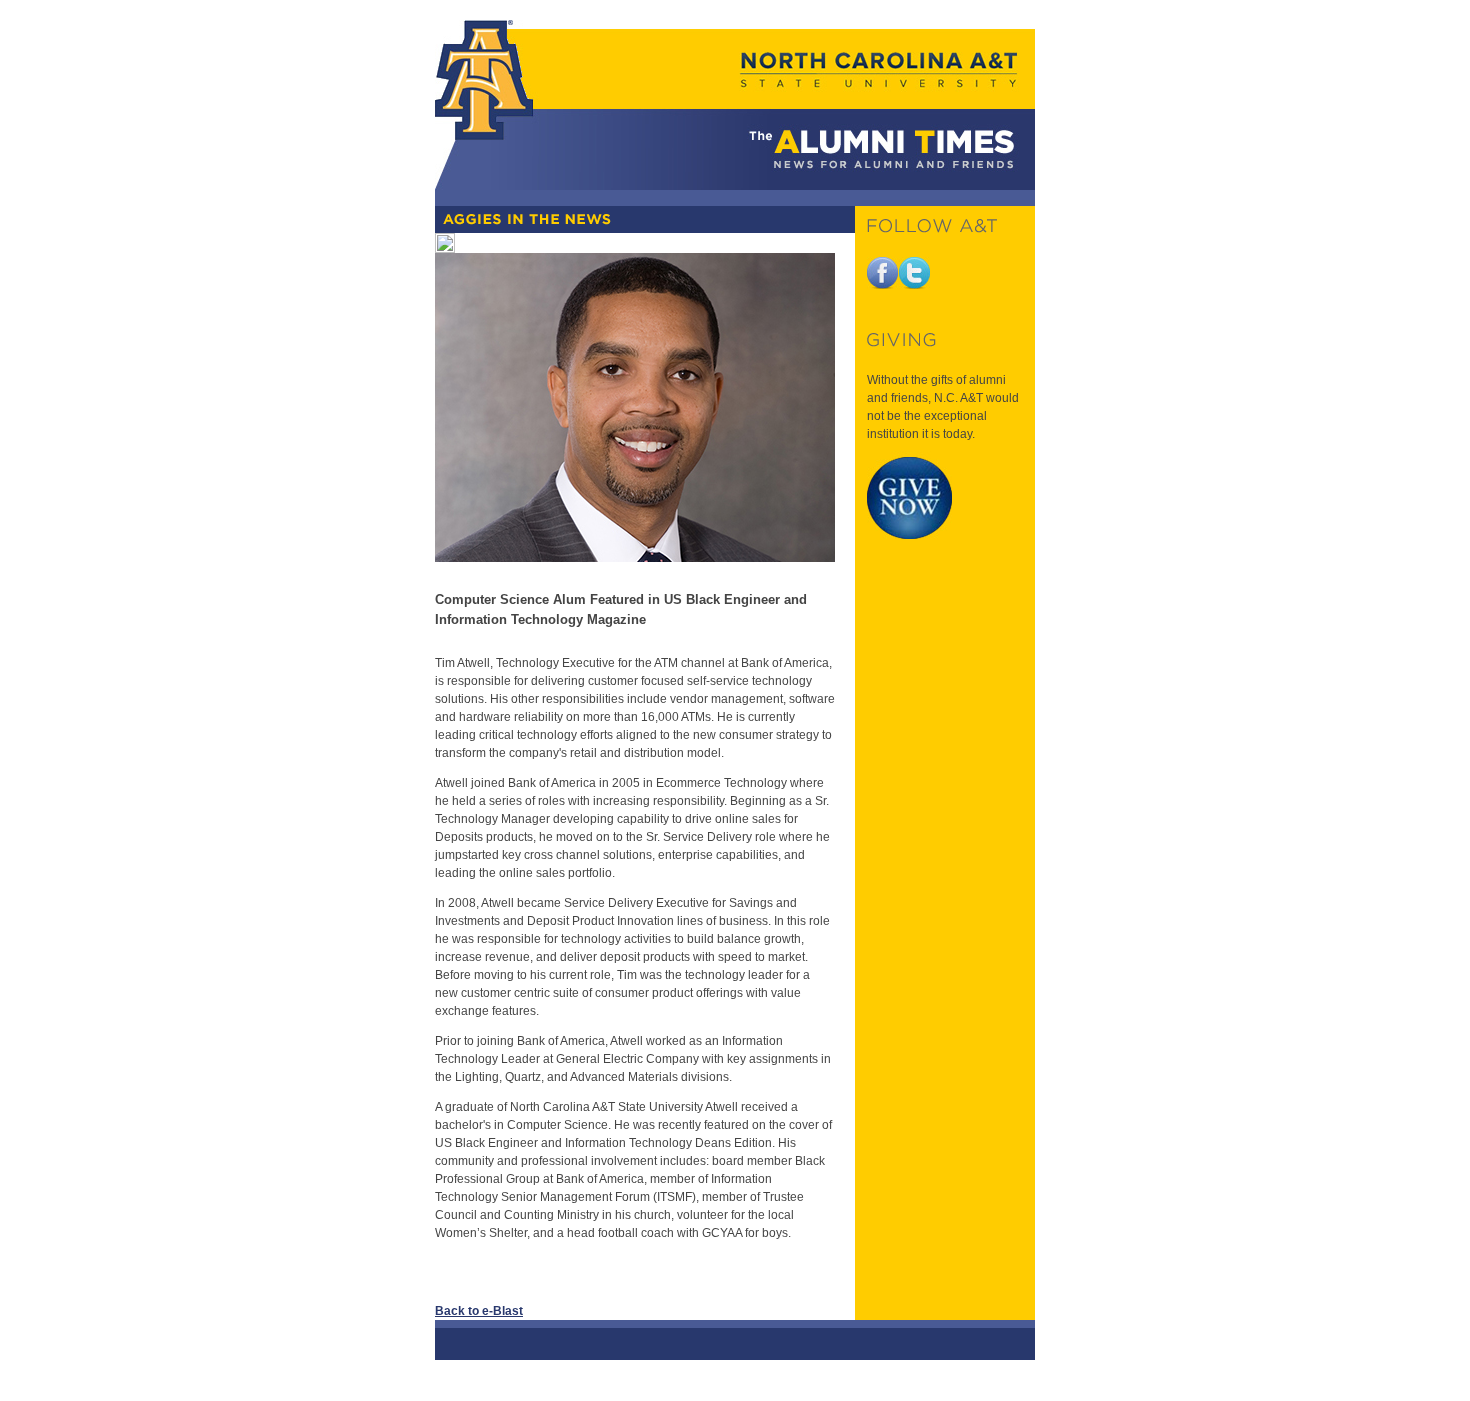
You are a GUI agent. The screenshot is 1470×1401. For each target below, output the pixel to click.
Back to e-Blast (479, 1311)
